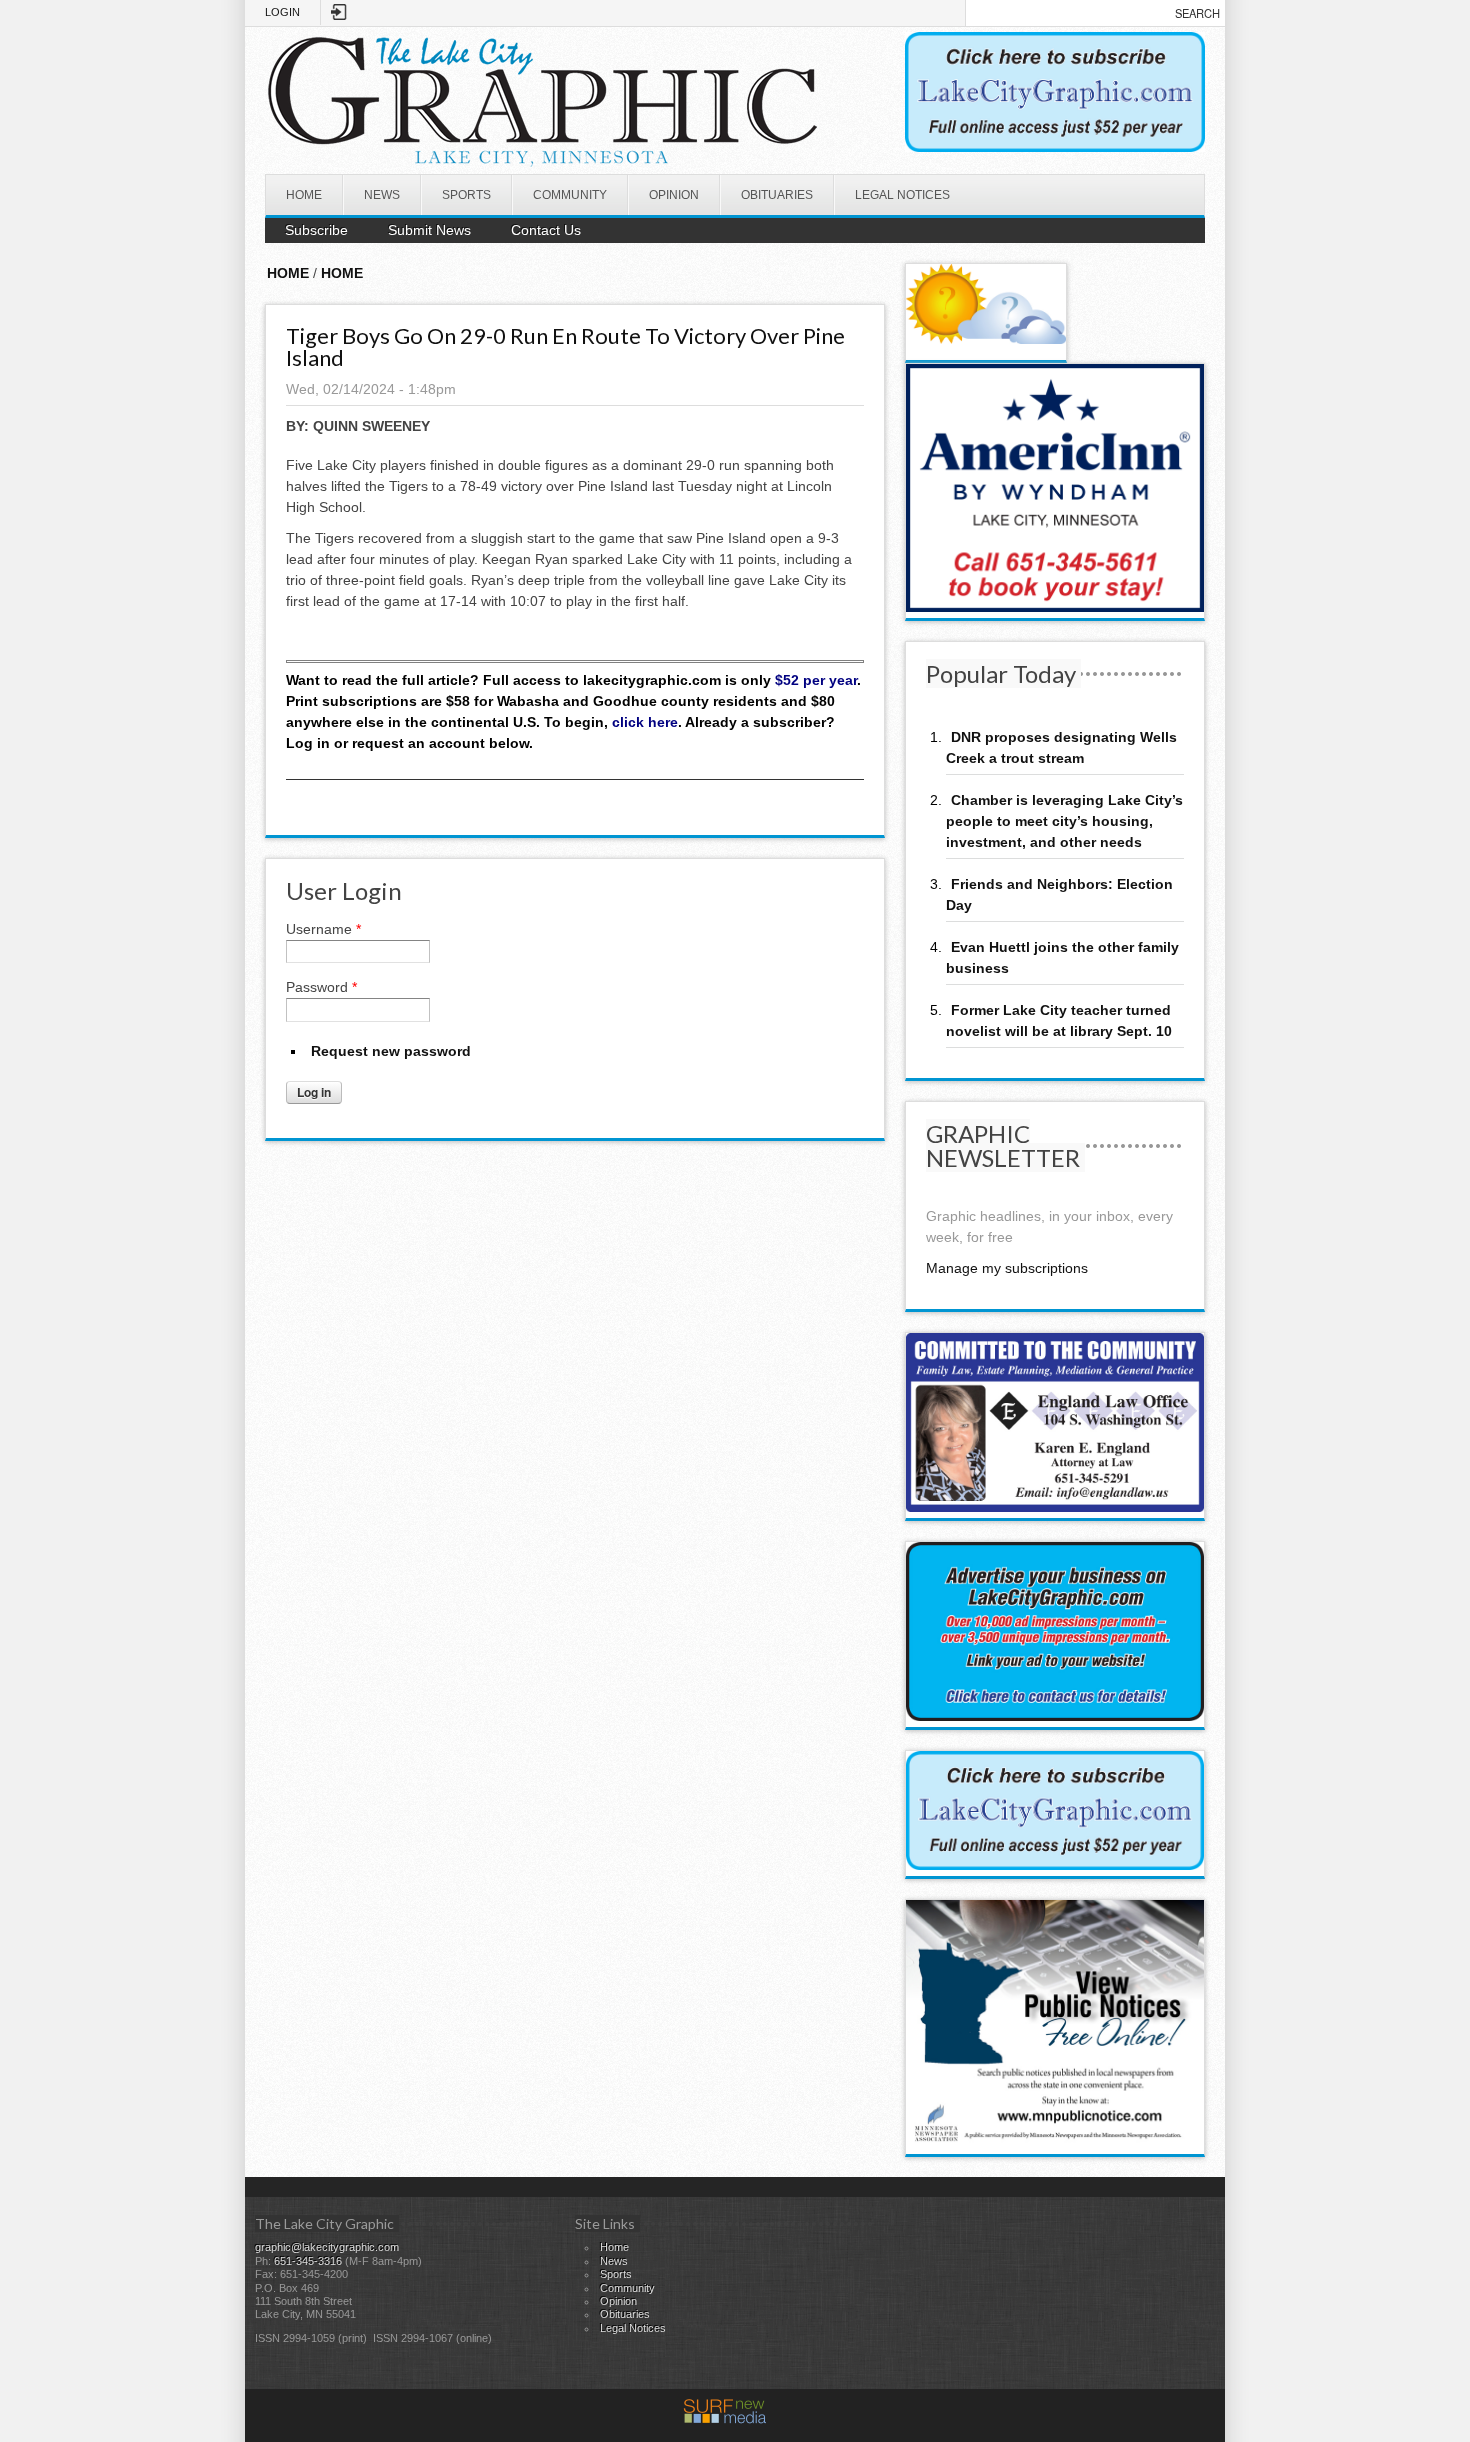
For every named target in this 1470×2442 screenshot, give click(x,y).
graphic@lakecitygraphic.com (327, 2247)
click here (645, 722)
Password (321, 987)
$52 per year (816, 680)
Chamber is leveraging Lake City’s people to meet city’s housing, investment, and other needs (1064, 821)
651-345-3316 (308, 2261)
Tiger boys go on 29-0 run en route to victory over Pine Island (565, 346)
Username (323, 929)
